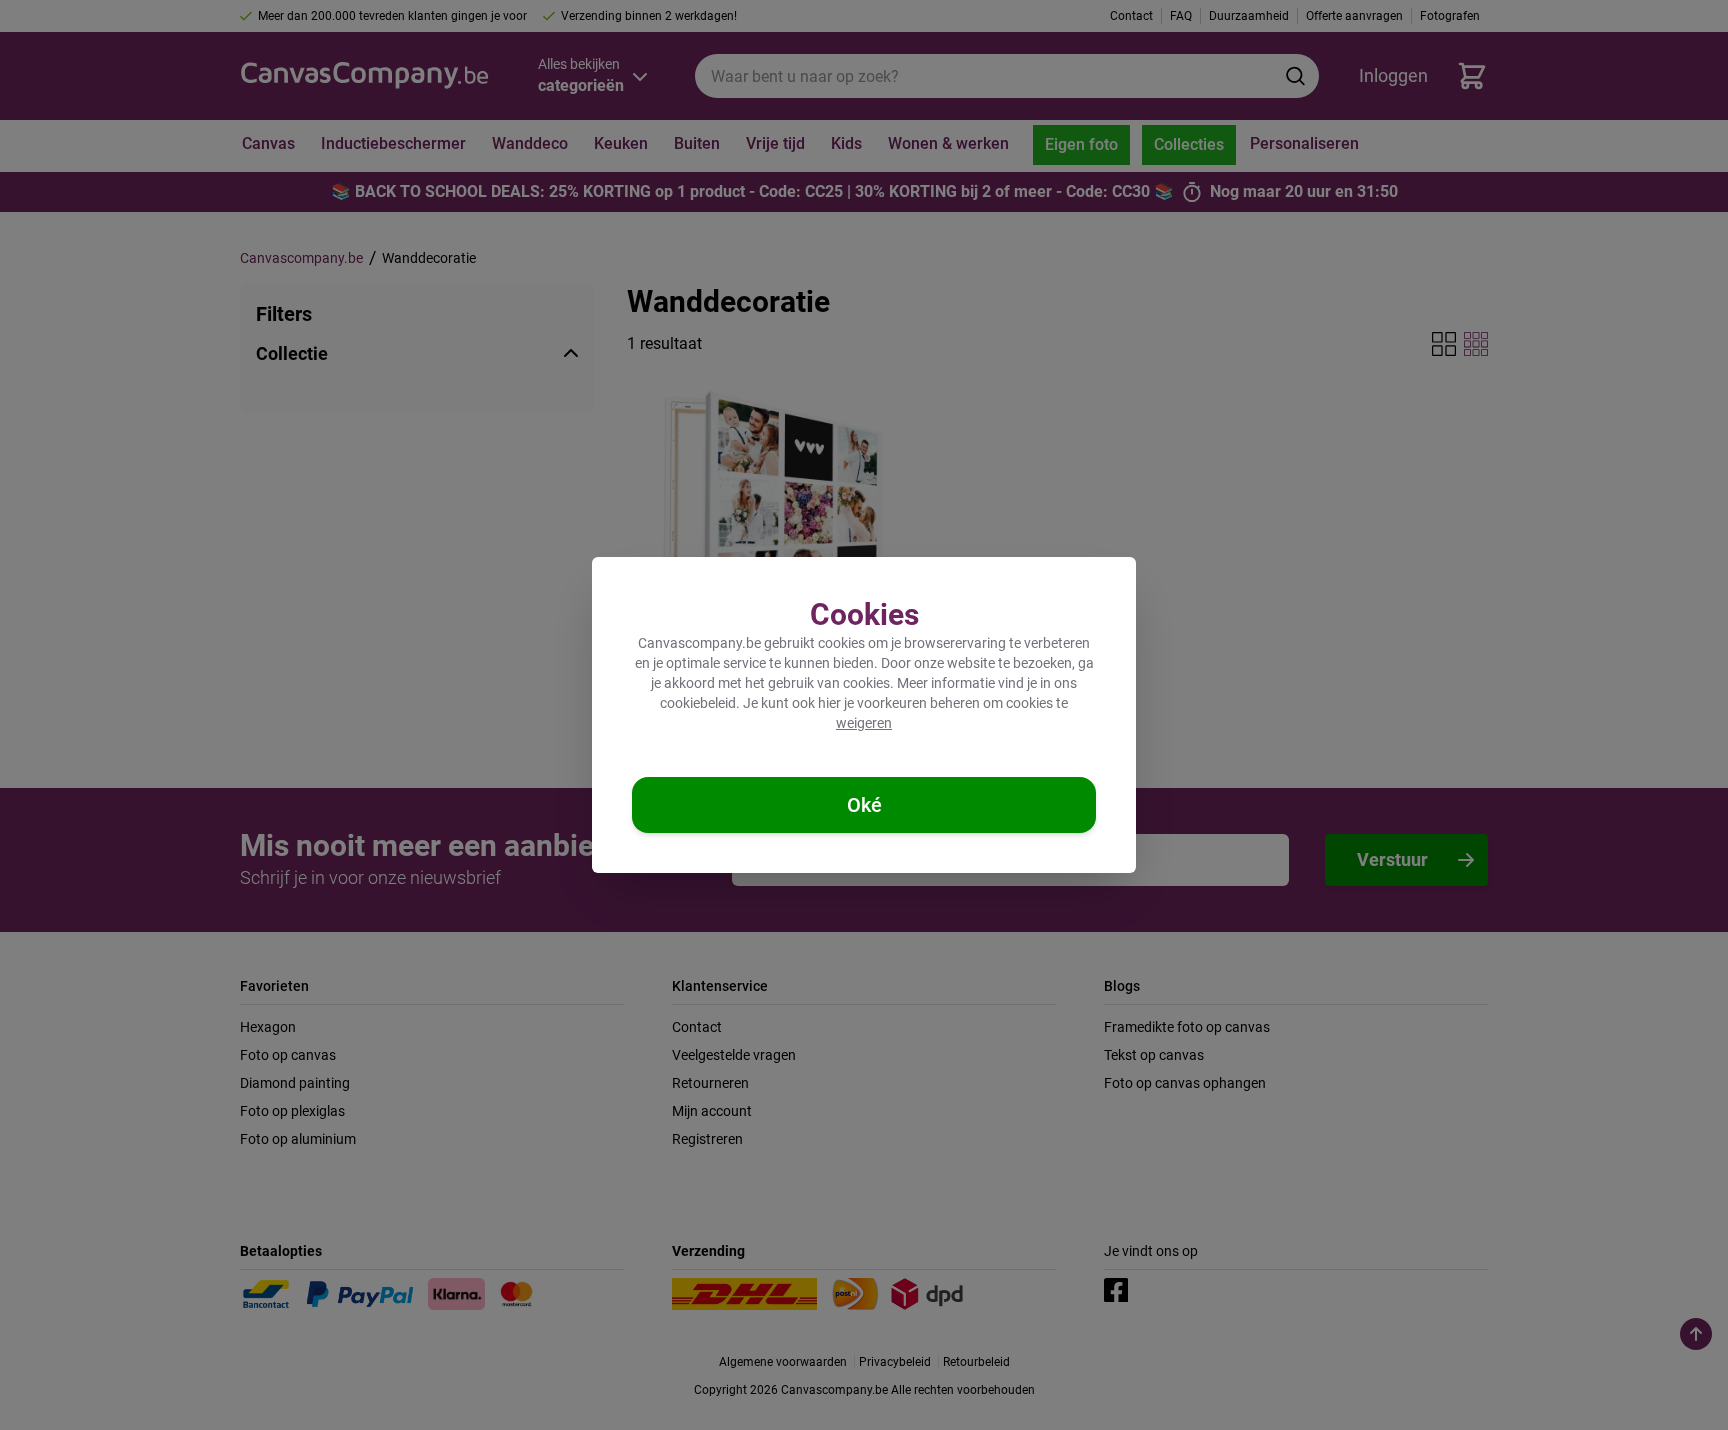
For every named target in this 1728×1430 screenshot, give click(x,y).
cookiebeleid (698, 703)
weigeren (864, 723)
